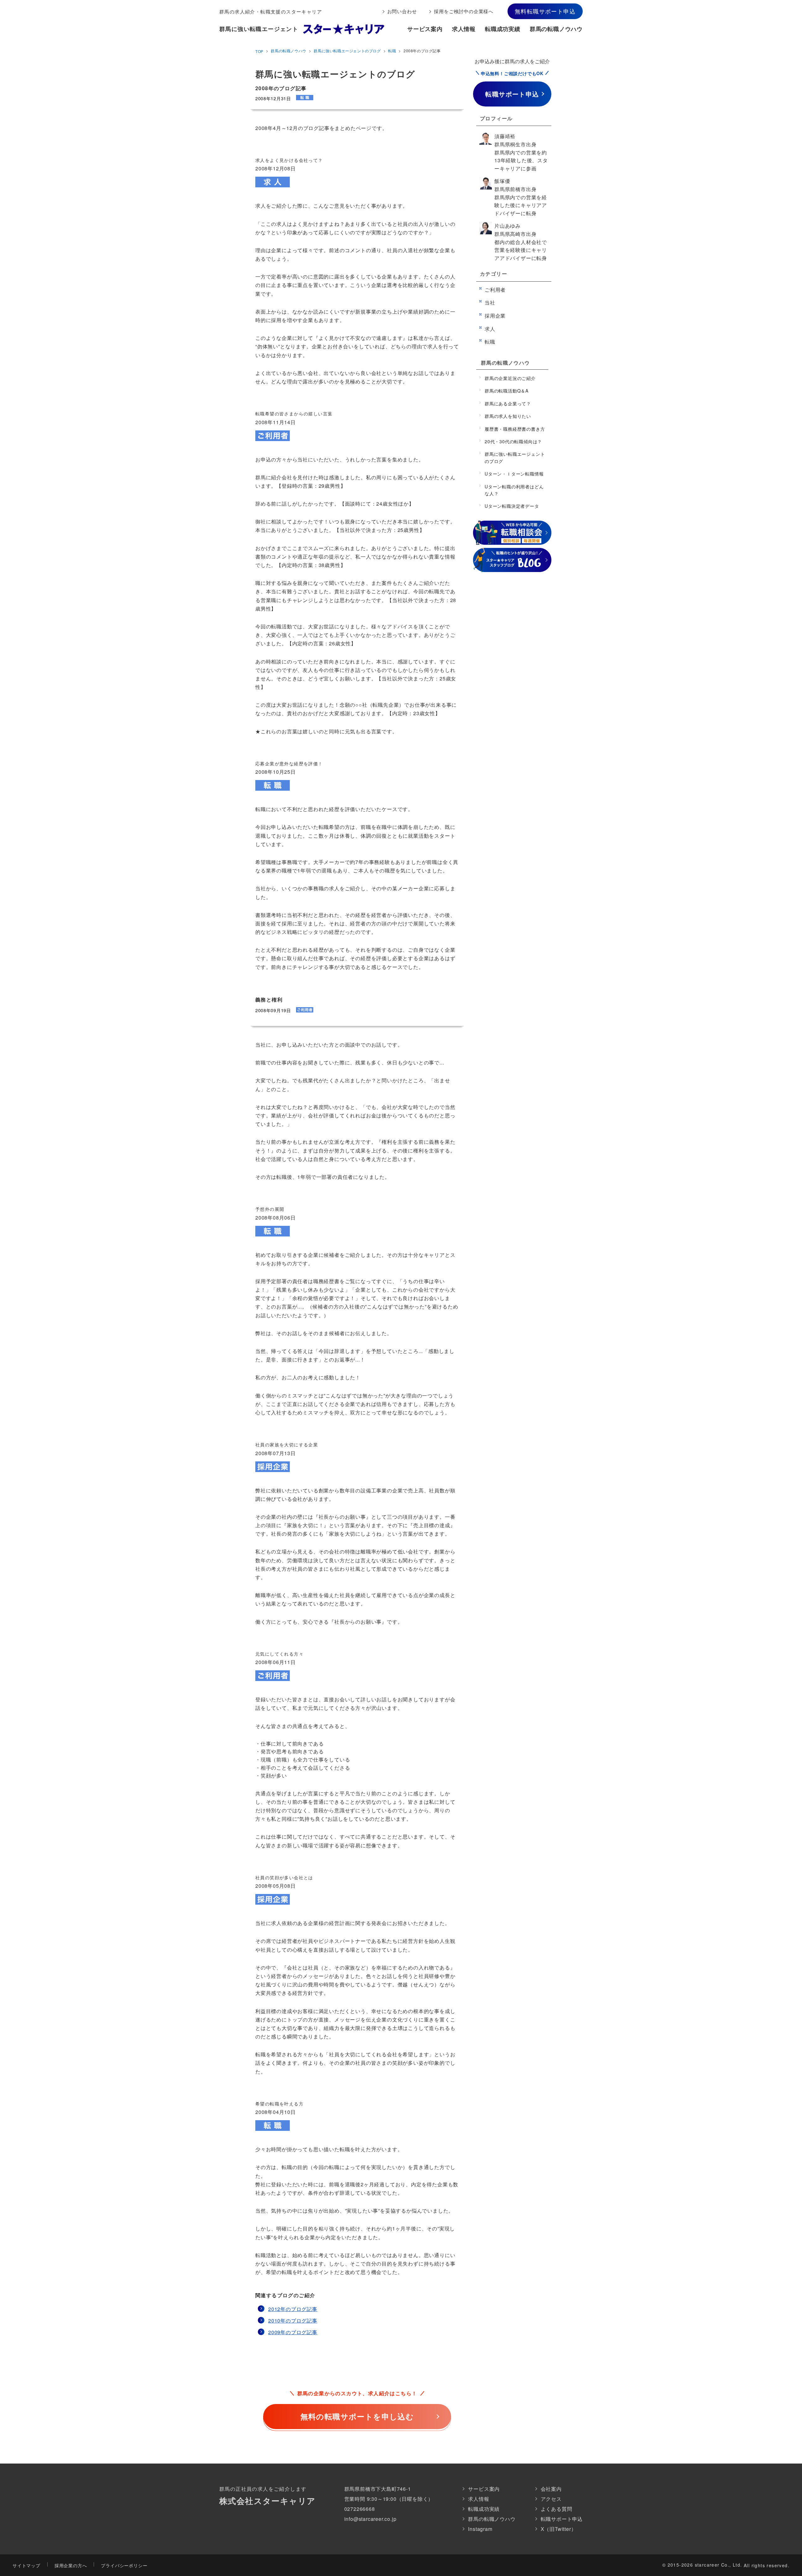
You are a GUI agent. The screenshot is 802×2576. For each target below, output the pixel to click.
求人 (490, 329)
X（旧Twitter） (559, 2529)
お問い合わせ (402, 11)
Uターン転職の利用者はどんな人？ (514, 490)
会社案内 (551, 2489)
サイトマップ (26, 2565)
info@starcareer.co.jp (370, 2519)
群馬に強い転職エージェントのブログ (347, 51)
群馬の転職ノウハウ (556, 29)
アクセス (551, 2499)
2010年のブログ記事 (293, 2321)
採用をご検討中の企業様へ (464, 11)
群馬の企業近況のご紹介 (510, 378)
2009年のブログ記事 (293, 2332)
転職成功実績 (503, 29)
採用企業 (495, 316)
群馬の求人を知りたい (508, 416)
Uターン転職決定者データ (512, 506)
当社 (490, 302)
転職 (392, 51)
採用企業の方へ (71, 2565)
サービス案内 (425, 29)
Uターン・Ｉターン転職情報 (514, 474)
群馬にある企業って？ (508, 403)
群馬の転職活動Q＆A (507, 391)
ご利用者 (495, 290)
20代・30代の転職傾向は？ (513, 441)
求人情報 (464, 29)
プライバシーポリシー (124, 2565)
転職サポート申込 (562, 2519)
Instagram (480, 2529)
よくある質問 (557, 2509)
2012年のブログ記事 (293, 2309)
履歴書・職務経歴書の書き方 (515, 429)
